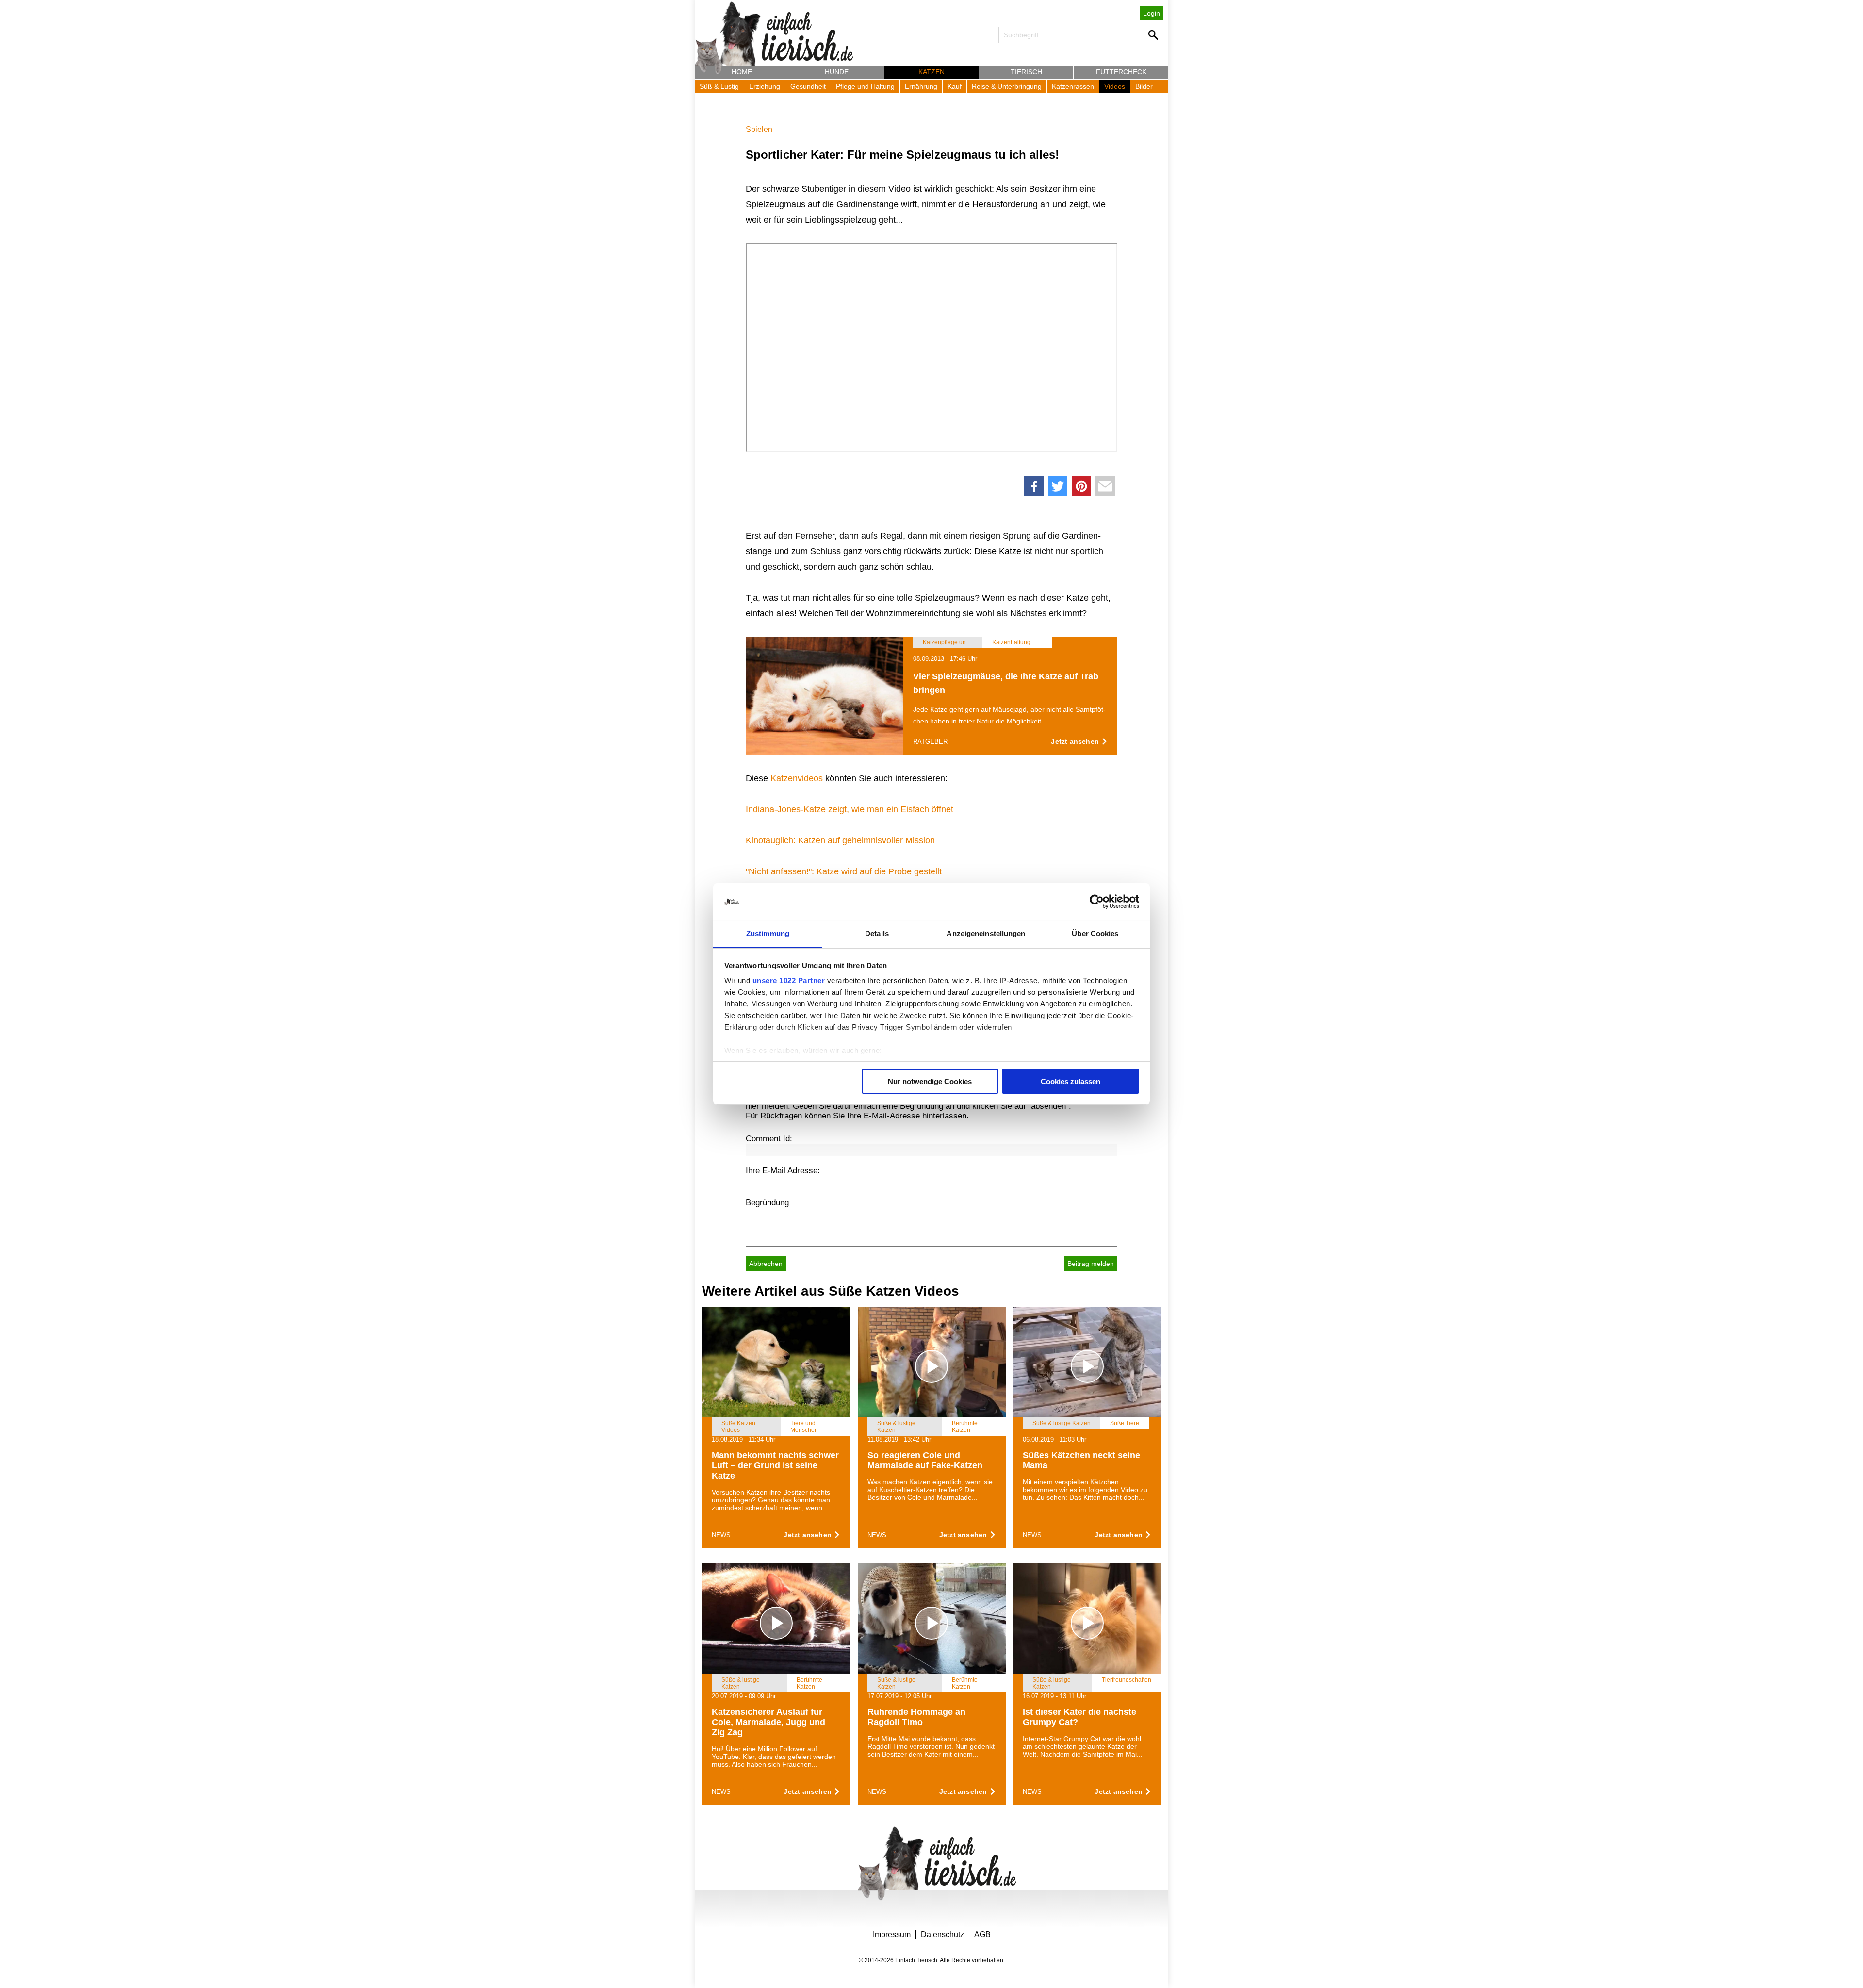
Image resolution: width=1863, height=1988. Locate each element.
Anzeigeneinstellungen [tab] (986, 933)
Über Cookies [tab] (1095, 933)
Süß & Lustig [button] (719, 86)
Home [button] (742, 72)
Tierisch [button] (1026, 72)
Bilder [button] (1144, 86)
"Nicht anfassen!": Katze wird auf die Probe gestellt (844, 871)
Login (1152, 13)
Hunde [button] (837, 72)
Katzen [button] (931, 72)
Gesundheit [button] (808, 86)
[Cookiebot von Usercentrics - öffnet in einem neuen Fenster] (1097, 902)
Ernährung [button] (921, 86)
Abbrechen (766, 1264)
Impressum (892, 1934)
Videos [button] (1115, 86)
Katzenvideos (797, 778)
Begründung (767, 1203)
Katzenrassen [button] (1073, 86)
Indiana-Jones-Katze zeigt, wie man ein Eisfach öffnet (850, 809)
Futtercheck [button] (1121, 72)
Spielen (759, 129)
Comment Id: (769, 1139)
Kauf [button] (955, 86)
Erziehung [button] (765, 86)
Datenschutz (942, 1934)
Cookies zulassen (1070, 1081)
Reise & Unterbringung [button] (1007, 86)
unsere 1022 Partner (789, 980)
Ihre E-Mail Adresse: (783, 1171)
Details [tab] (877, 933)
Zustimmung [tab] (768, 933)
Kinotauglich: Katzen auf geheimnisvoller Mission (840, 840)
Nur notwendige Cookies (930, 1081)
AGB (982, 1934)
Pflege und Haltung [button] (865, 86)
